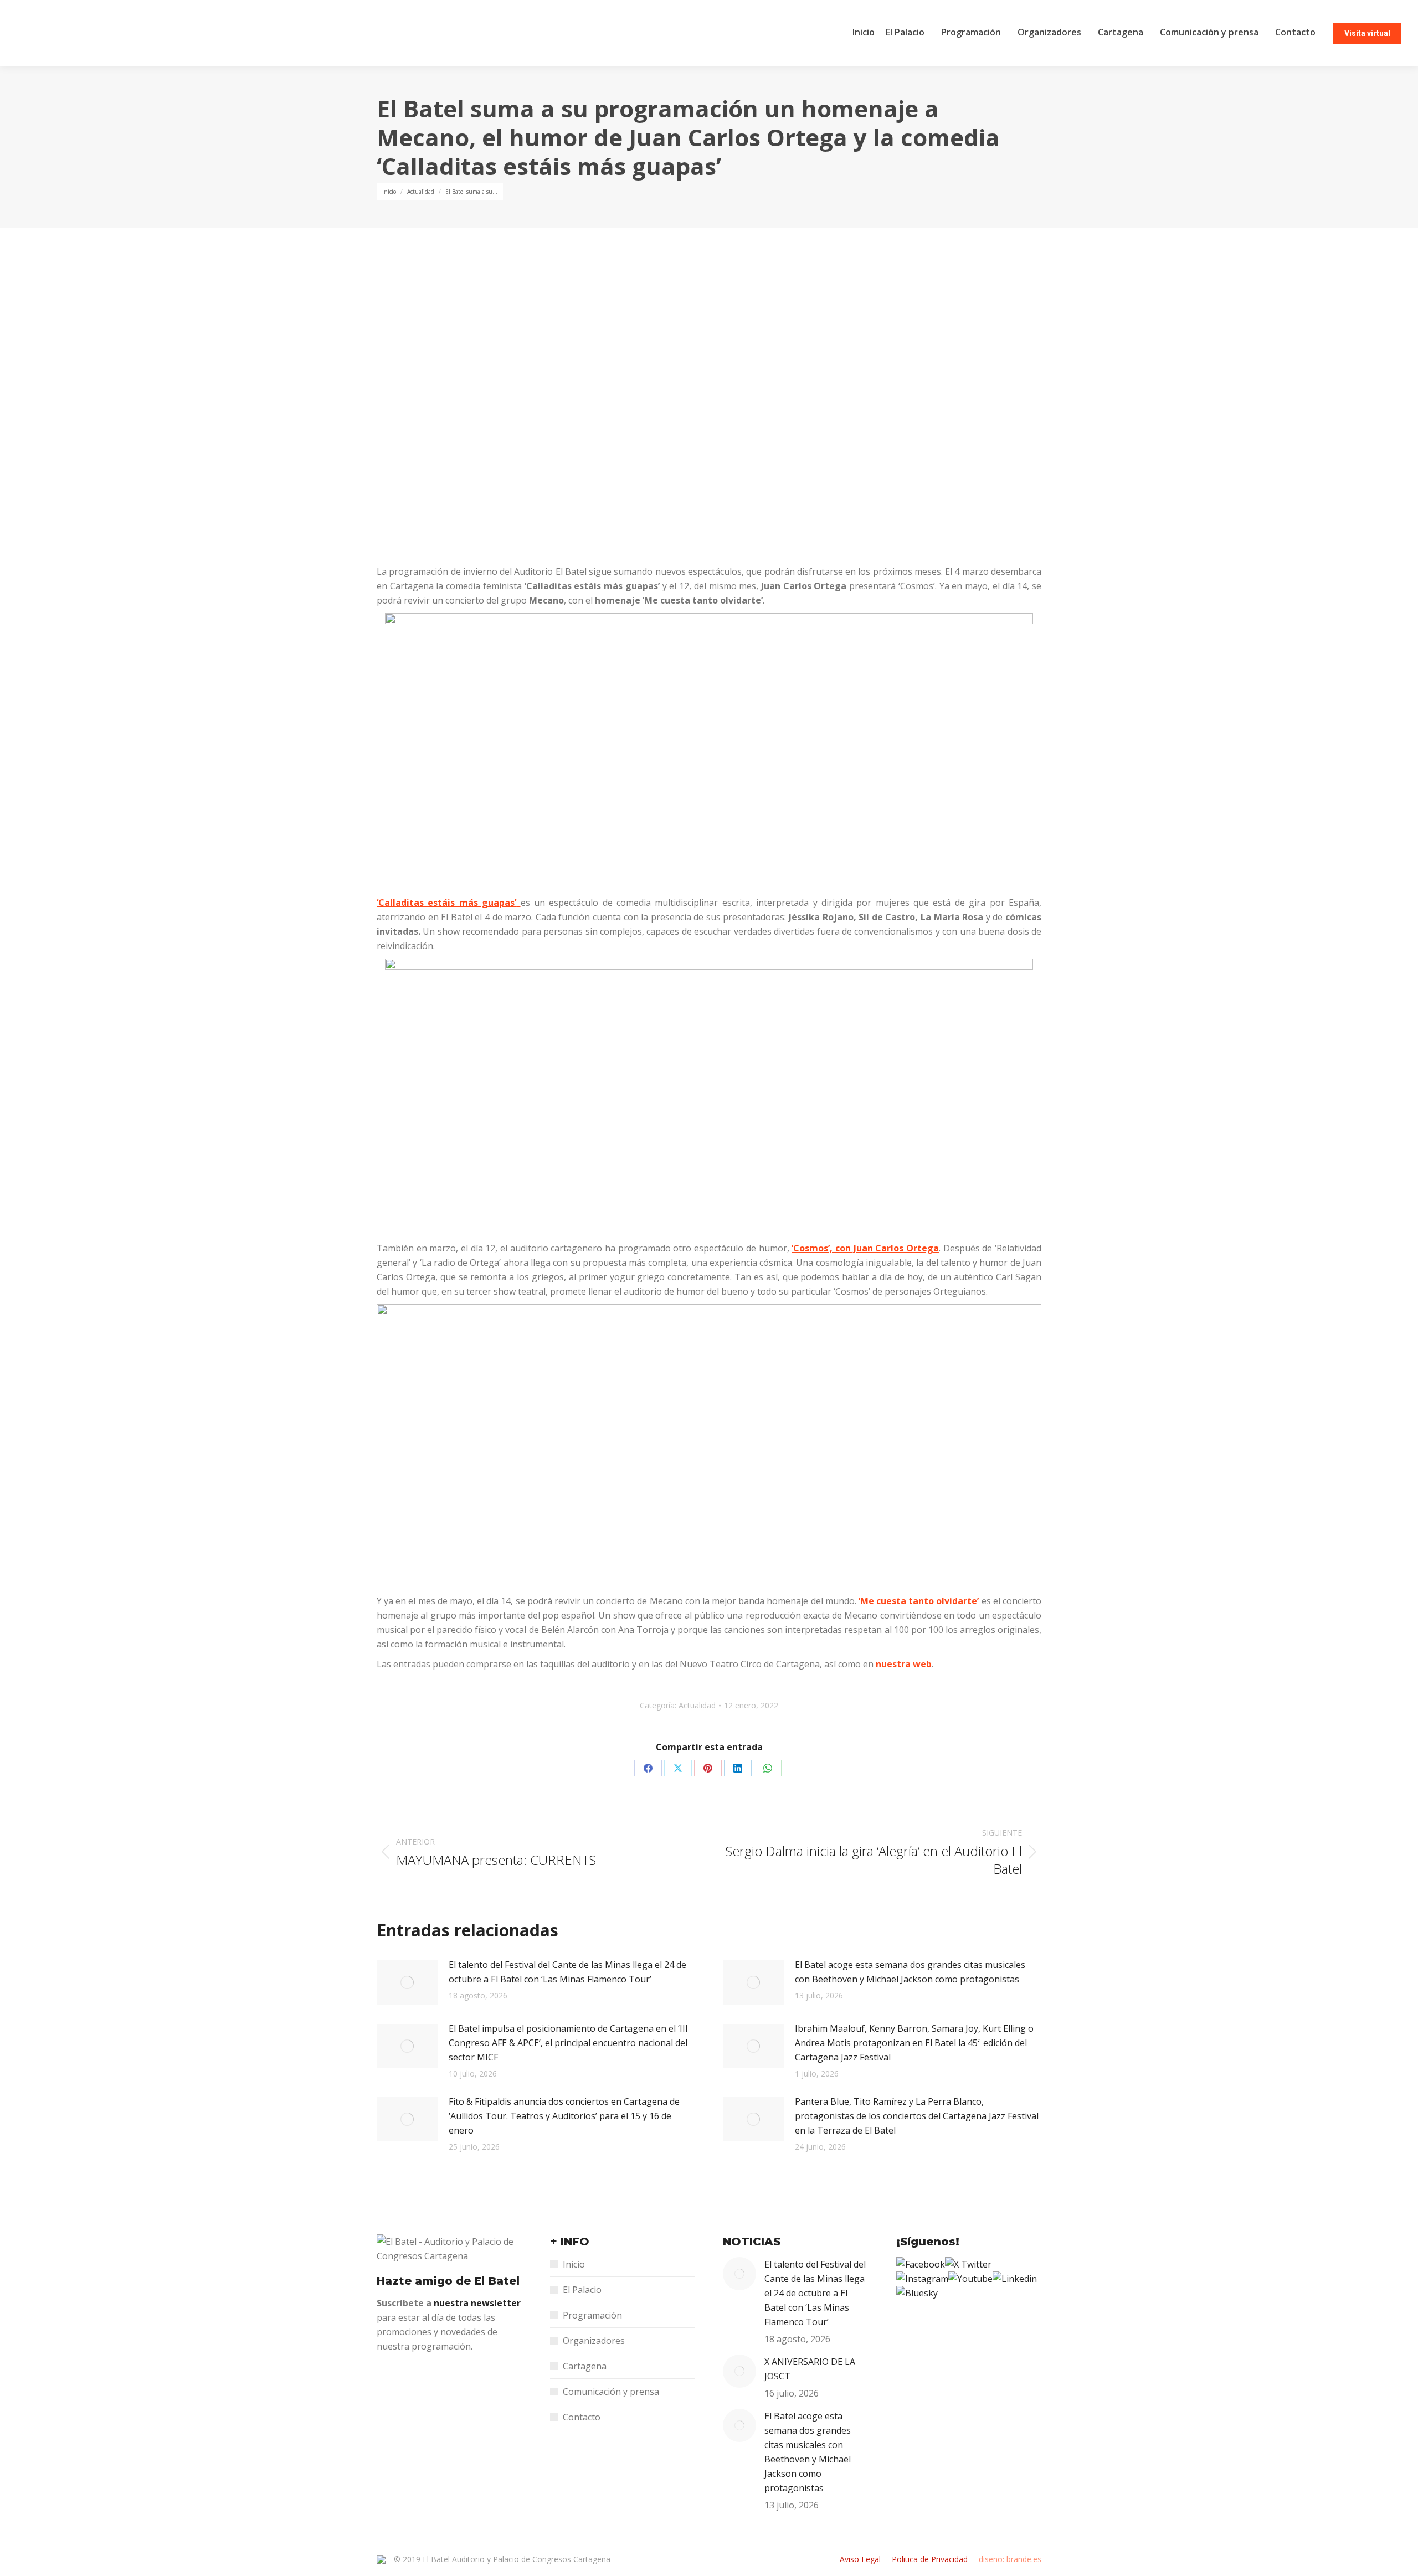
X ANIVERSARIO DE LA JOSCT (810, 2369)
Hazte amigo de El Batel (448, 2281)
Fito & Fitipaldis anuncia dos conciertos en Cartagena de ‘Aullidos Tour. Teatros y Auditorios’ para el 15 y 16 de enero (564, 2116)
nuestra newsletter (477, 2303)
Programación (592, 2315)
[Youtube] (970, 2279)
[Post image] (407, 1982)
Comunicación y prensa (611, 2392)
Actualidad (697, 1705)
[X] (968, 2264)
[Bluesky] (917, 2293)
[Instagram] (922, 2279)
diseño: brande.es (1010, 2559)
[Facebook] (921, 2264)
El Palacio (582, 2290)
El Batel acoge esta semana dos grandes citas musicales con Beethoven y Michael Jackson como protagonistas (910, 1972)
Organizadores (594, 2341)
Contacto (582, 2417)
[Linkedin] (1015, 2279)
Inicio (574, 2264)
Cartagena (585, 2366)
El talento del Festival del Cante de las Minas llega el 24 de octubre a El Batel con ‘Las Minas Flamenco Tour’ (567, 1972)
